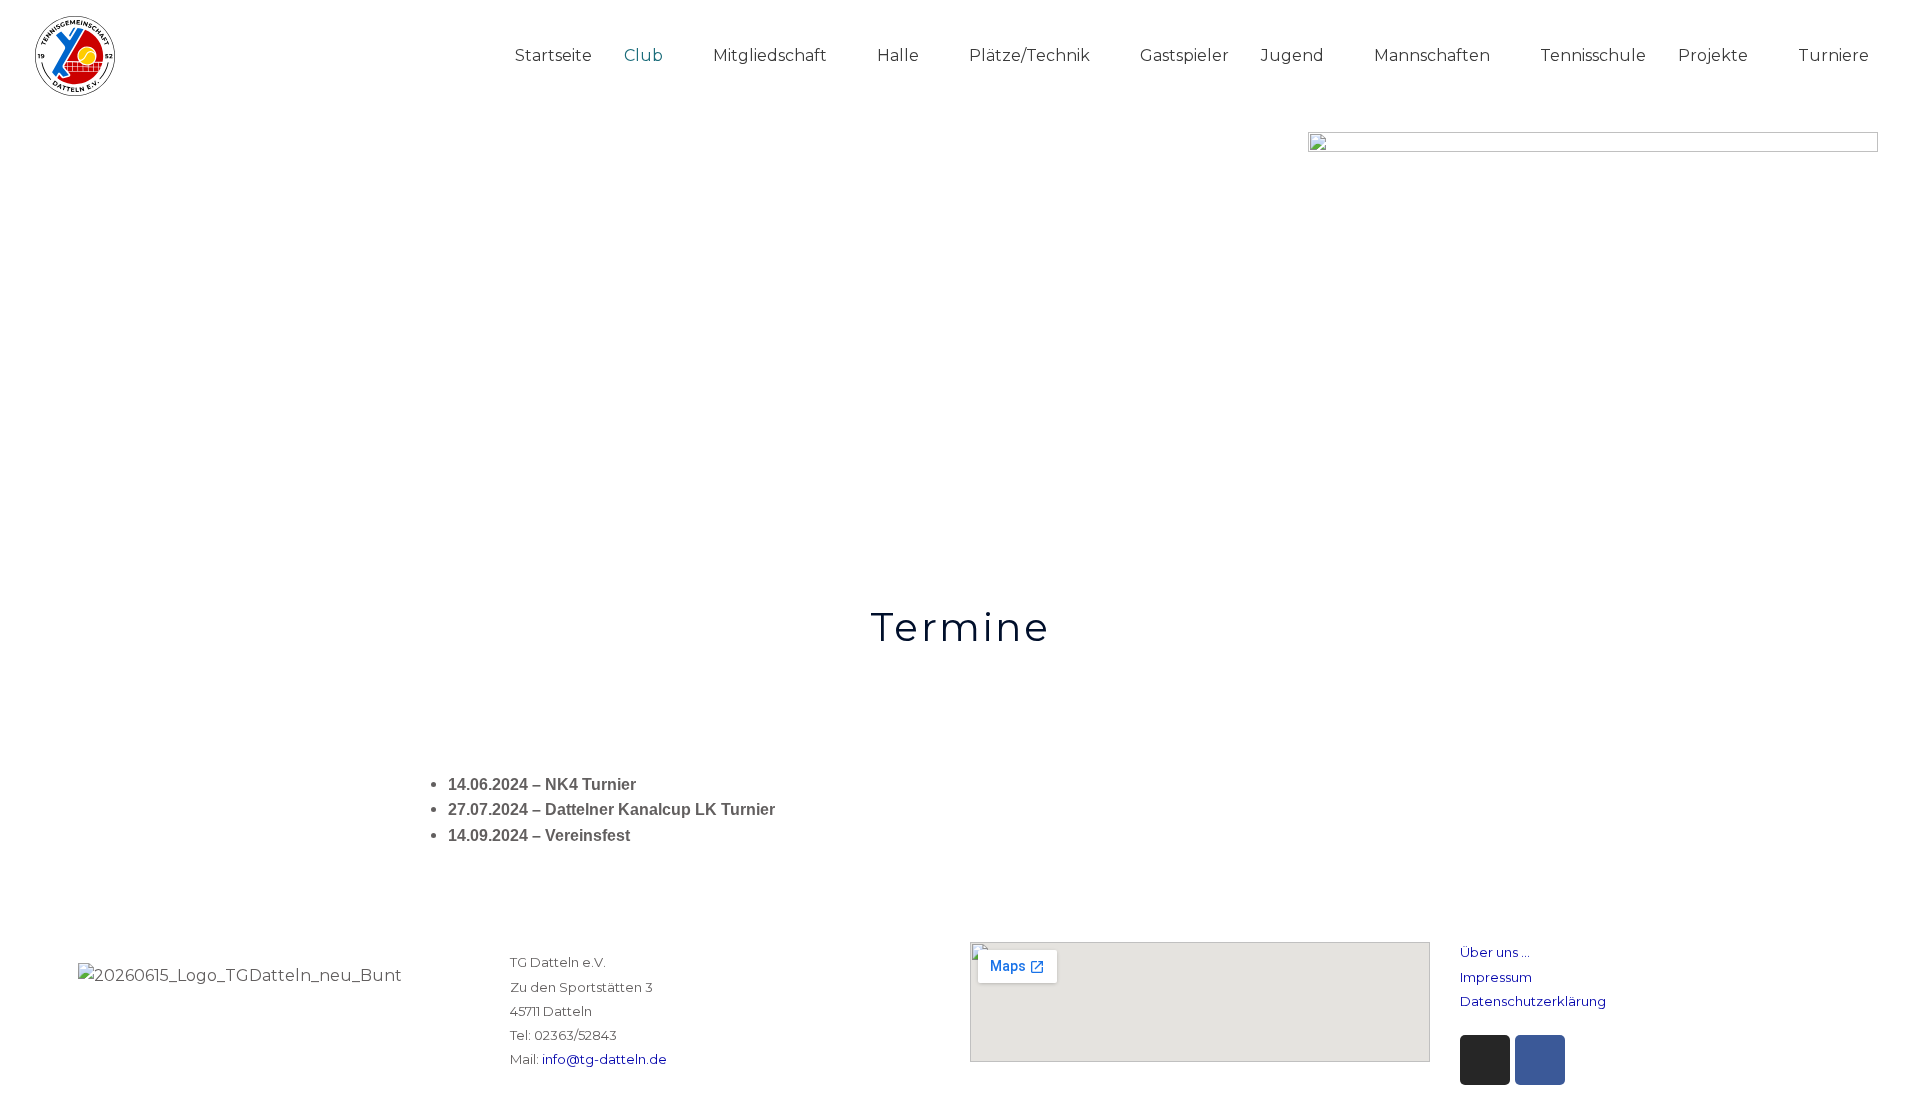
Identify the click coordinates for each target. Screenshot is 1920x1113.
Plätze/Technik (1029, 55)
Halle (898, 55)
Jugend (1292, 55)
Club (643, 55)
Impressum (1496, 977)
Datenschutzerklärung (1533, 1001)
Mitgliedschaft (770, 55)
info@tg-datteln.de (604, 1059)
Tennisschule (1593, 55)
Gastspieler (1184, 55)
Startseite (553, 55)
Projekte (1713, 55)
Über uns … (1495, 952)
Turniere (1833, 55)
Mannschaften (1432, 55)
